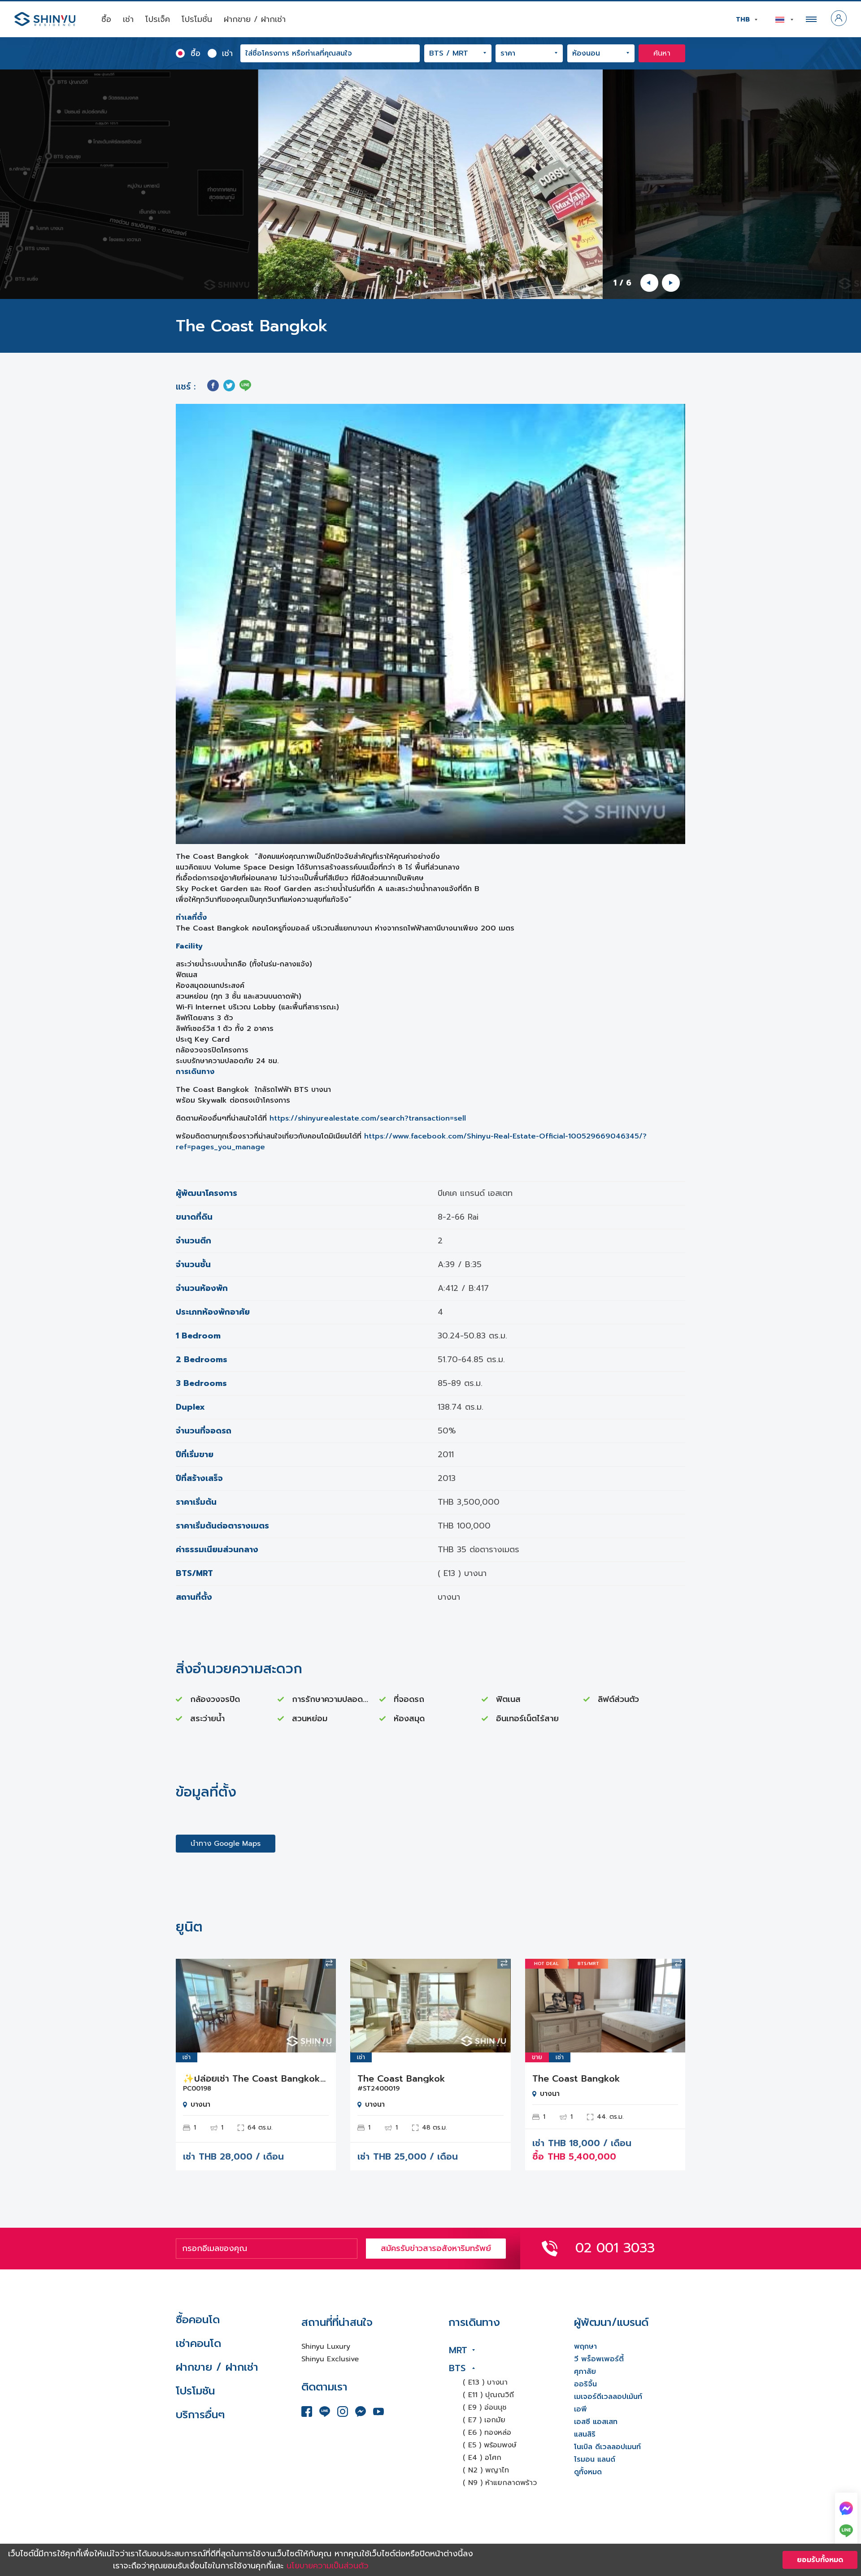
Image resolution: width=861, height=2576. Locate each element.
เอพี (581, 2409)
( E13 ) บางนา (485, 2382)
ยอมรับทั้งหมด (820, 2560)
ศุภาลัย (585, 2372)
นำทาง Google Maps (226, 1844)
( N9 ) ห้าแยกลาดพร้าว (500, 2483)
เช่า (128, 19)
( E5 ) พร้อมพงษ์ (490, 2445)
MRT (458, 2350)
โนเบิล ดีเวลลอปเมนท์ (607, 2447)
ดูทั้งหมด (588, 2472)
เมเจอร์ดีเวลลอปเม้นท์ (608, 2397)
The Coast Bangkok (401, 2078)
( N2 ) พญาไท (486, 2470)
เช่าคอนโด (198, 2343)
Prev (189, 2005)
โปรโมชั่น (197, 19)
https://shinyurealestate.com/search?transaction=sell (368, 1118)
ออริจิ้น (585, 2384)
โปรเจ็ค (158, 19)
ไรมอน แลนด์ (595, 2459)
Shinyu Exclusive (330, 2359)
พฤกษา (585, 2347)
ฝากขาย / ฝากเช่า (255, 19)
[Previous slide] (649, 283)
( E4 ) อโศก (482, 2458)
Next (322, 2005)
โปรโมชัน (195, 2391)
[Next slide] (671, 283)
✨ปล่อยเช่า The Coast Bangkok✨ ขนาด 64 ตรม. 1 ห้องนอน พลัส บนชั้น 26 (256, 2078)
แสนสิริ (585, 2434)
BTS (457, 2368)
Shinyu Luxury (326, 2347)
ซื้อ (106, 19)
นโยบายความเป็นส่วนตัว (328, 2566)
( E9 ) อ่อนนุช (485, 2407)
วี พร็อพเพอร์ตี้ (599, 2359)
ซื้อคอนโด (198, 2320)
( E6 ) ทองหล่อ (487, 2433)
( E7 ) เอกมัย (484, 2420)
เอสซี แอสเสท (596, 2422)
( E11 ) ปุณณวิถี (488, 2395)
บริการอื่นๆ (200, 2415)
